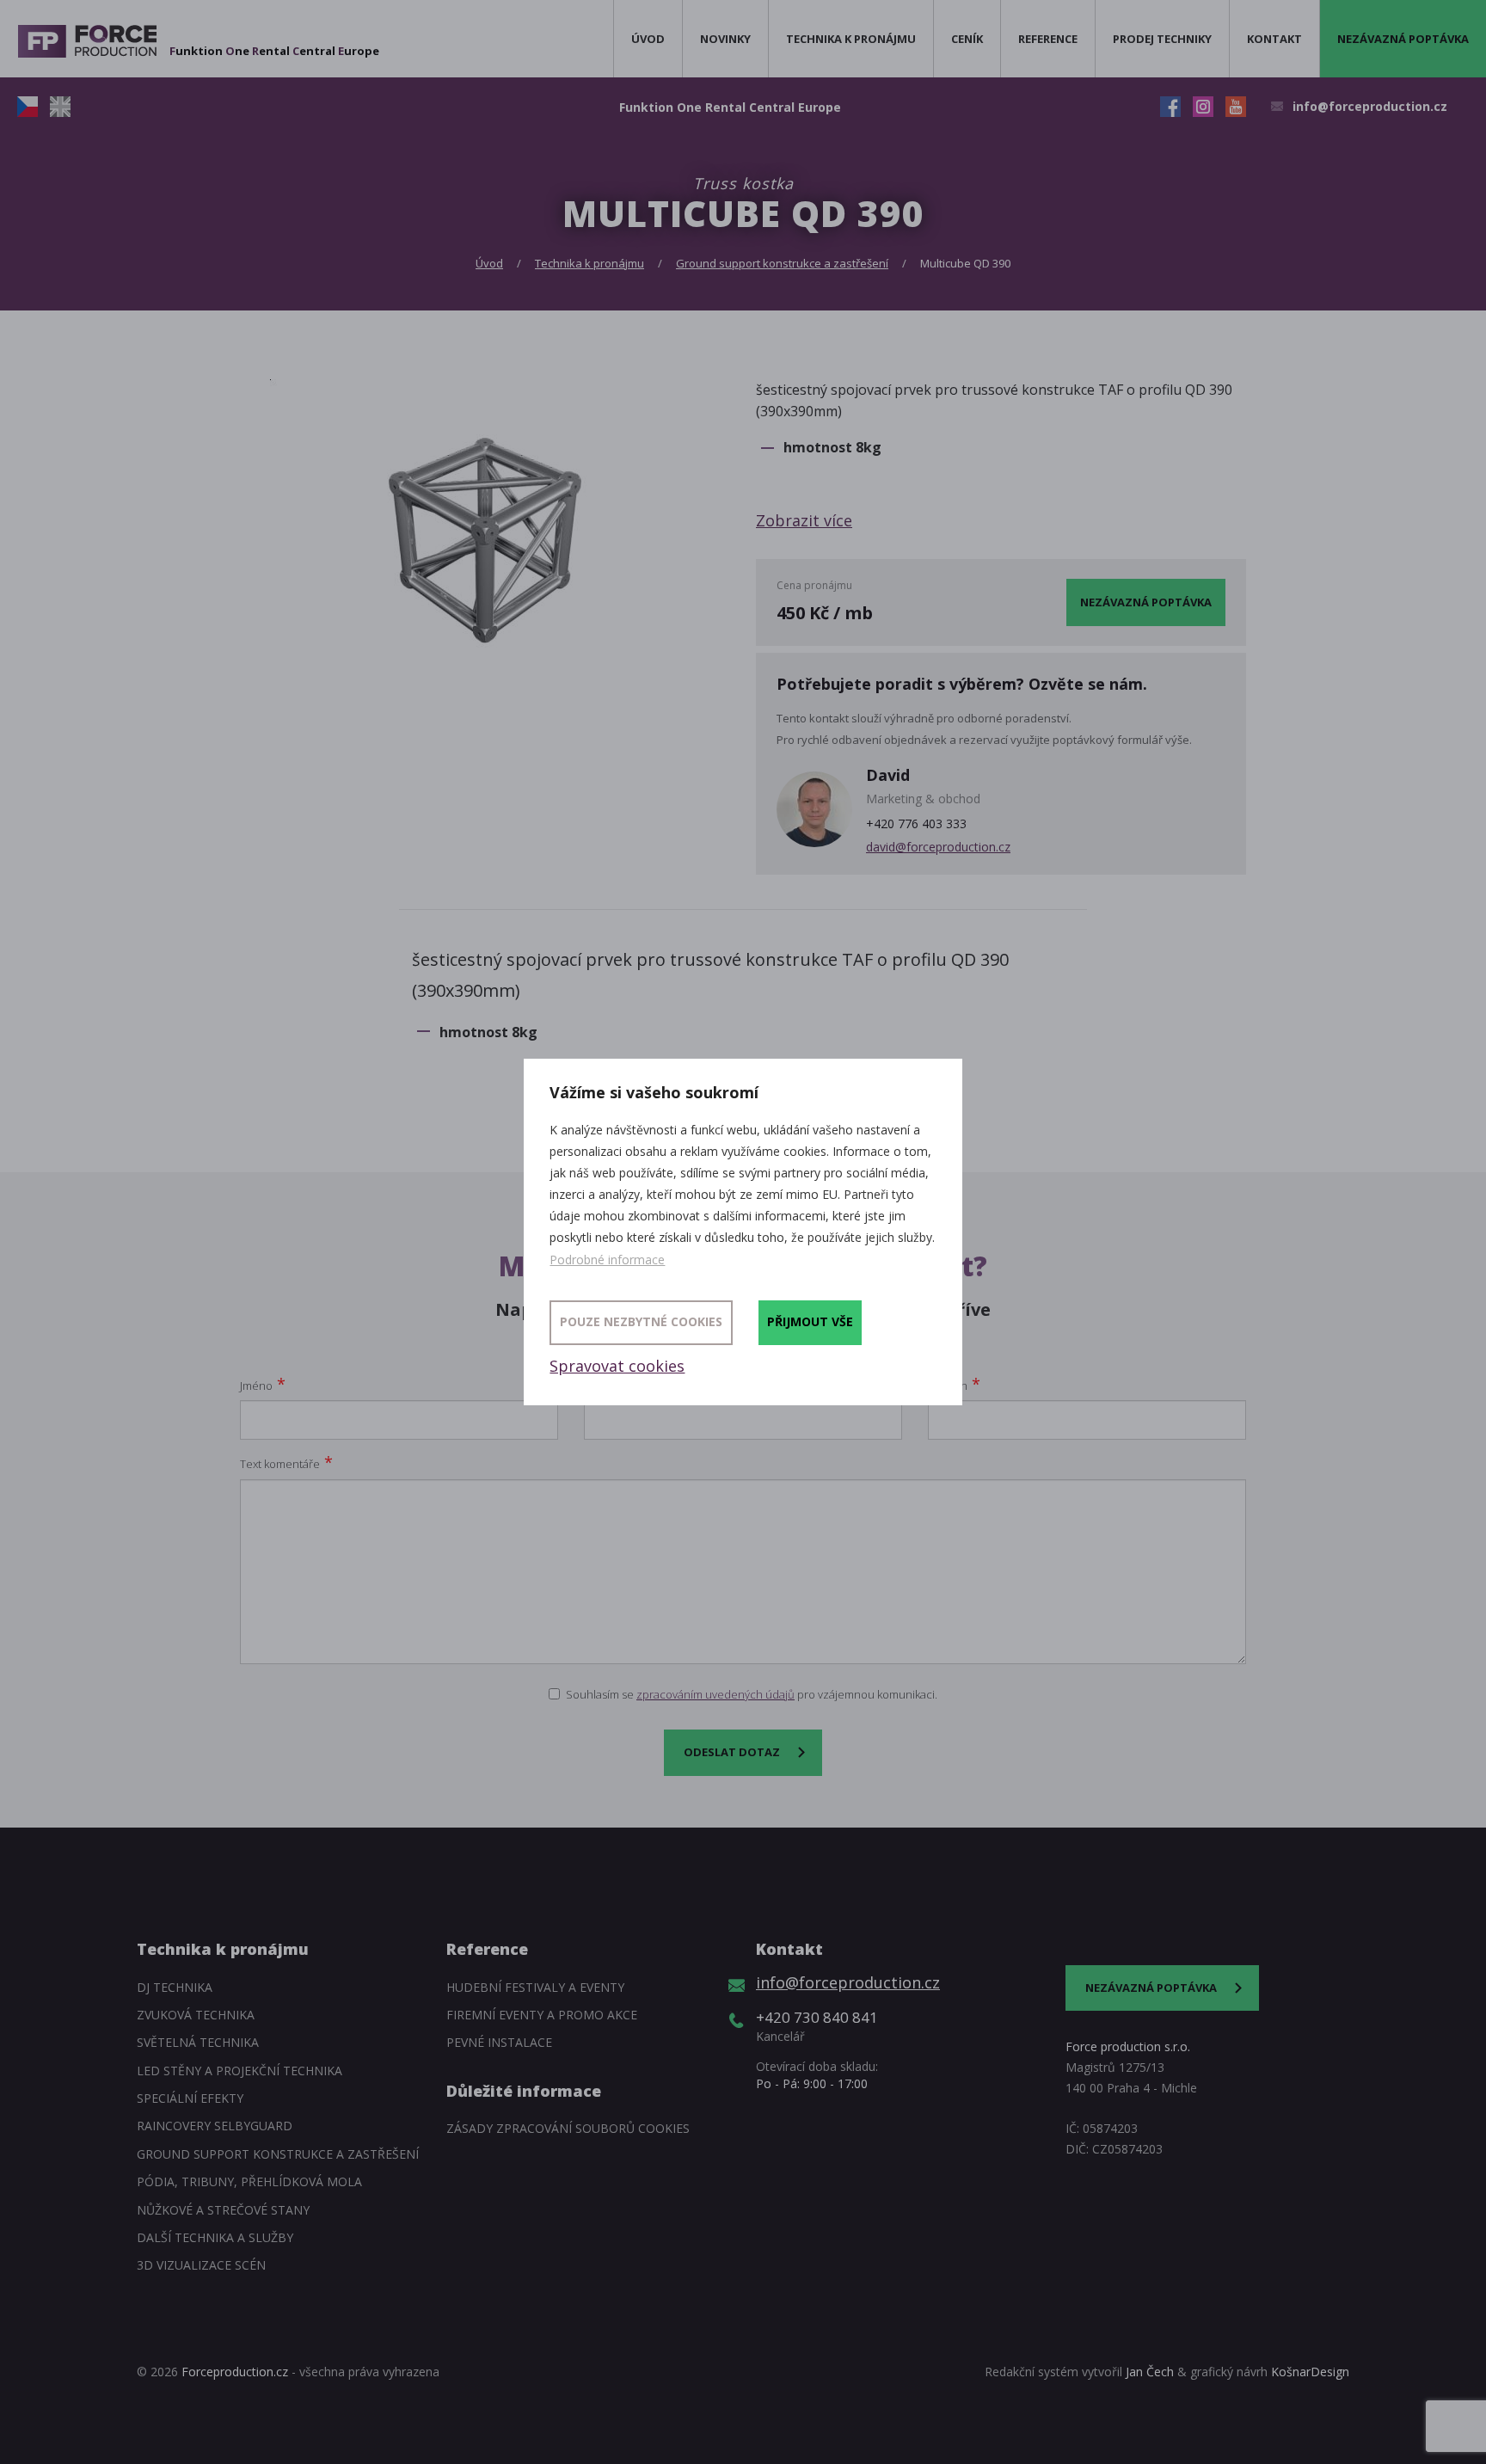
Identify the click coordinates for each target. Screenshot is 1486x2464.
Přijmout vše (810, 1321)
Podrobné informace (607, 1260)
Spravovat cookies (617, 1366)
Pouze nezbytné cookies (641, 1321)
